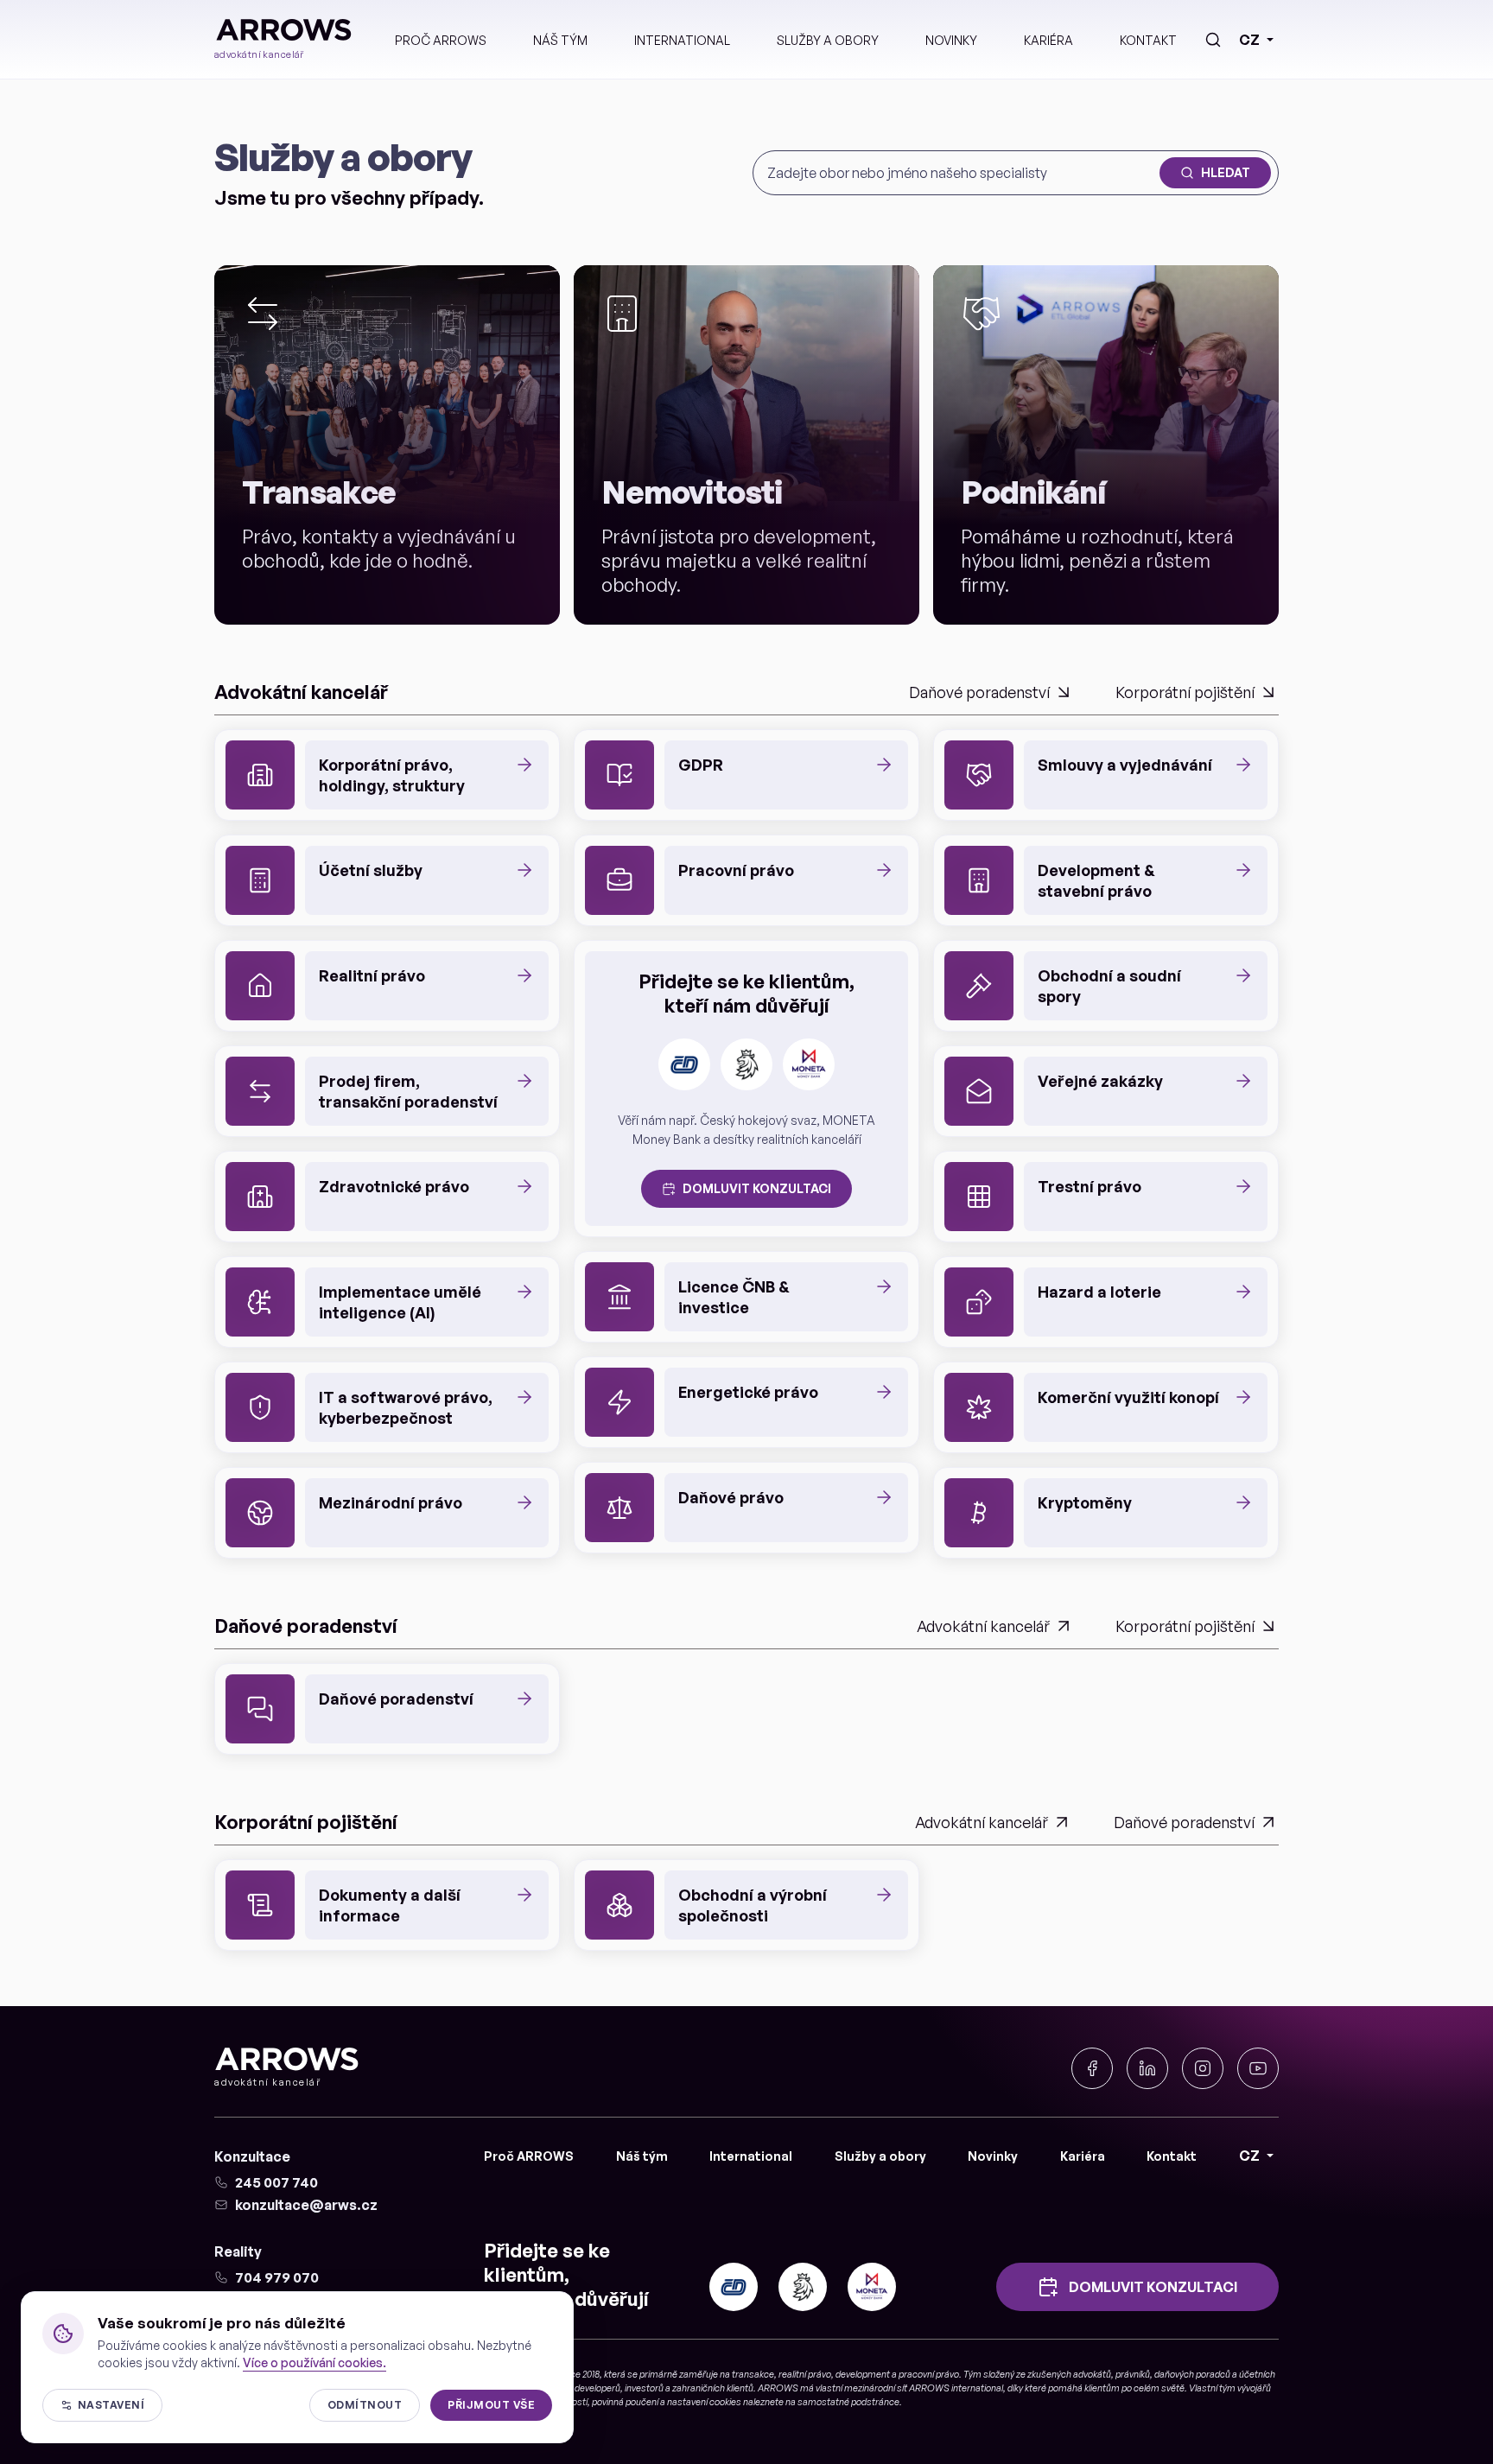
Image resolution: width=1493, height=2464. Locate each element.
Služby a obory (828, 40)
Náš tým (560, 40)
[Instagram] (1203, 2068)
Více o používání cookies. (314, 2362)
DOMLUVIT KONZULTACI (757, 1188)
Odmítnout (365, 2405)
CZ (1249, 40)
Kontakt (1148, 40)
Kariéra (1048, 40)
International (682, 40)
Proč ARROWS (441, 40)
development (863, 2374)
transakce (753, 2374)
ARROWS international (956, 2388)
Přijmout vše (491, 2405)
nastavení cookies (704, 2402)
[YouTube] (1258, 2068)
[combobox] (960, 173)
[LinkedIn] (1147, 2068)
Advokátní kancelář (983, 1626)
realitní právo (805, 2374)
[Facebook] (1092, 2068)
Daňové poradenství (979, 692)
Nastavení (111, 2405)
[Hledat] (1213, 40)
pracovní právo (929, 2374)
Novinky (951, 40)
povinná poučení (625, 2402)
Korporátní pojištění (1185, 692)
